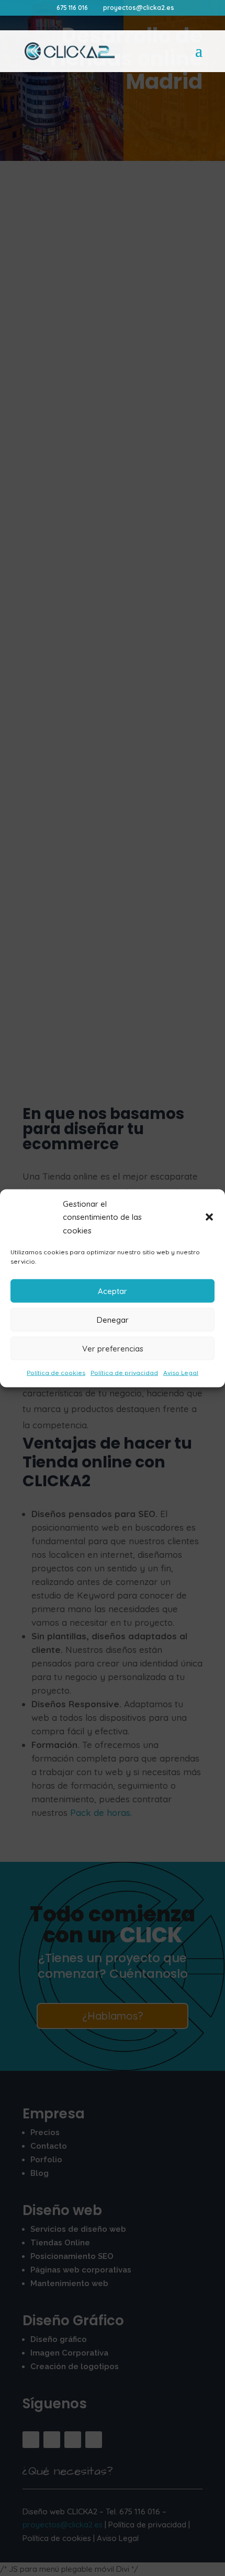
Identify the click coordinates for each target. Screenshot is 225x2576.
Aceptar (113, 1291)
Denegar (113, 1319)
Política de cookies (56, 1373)
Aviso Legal (181, 1373)
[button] (209, 1217)
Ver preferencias (113, 1348)
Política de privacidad (124, 1373)
